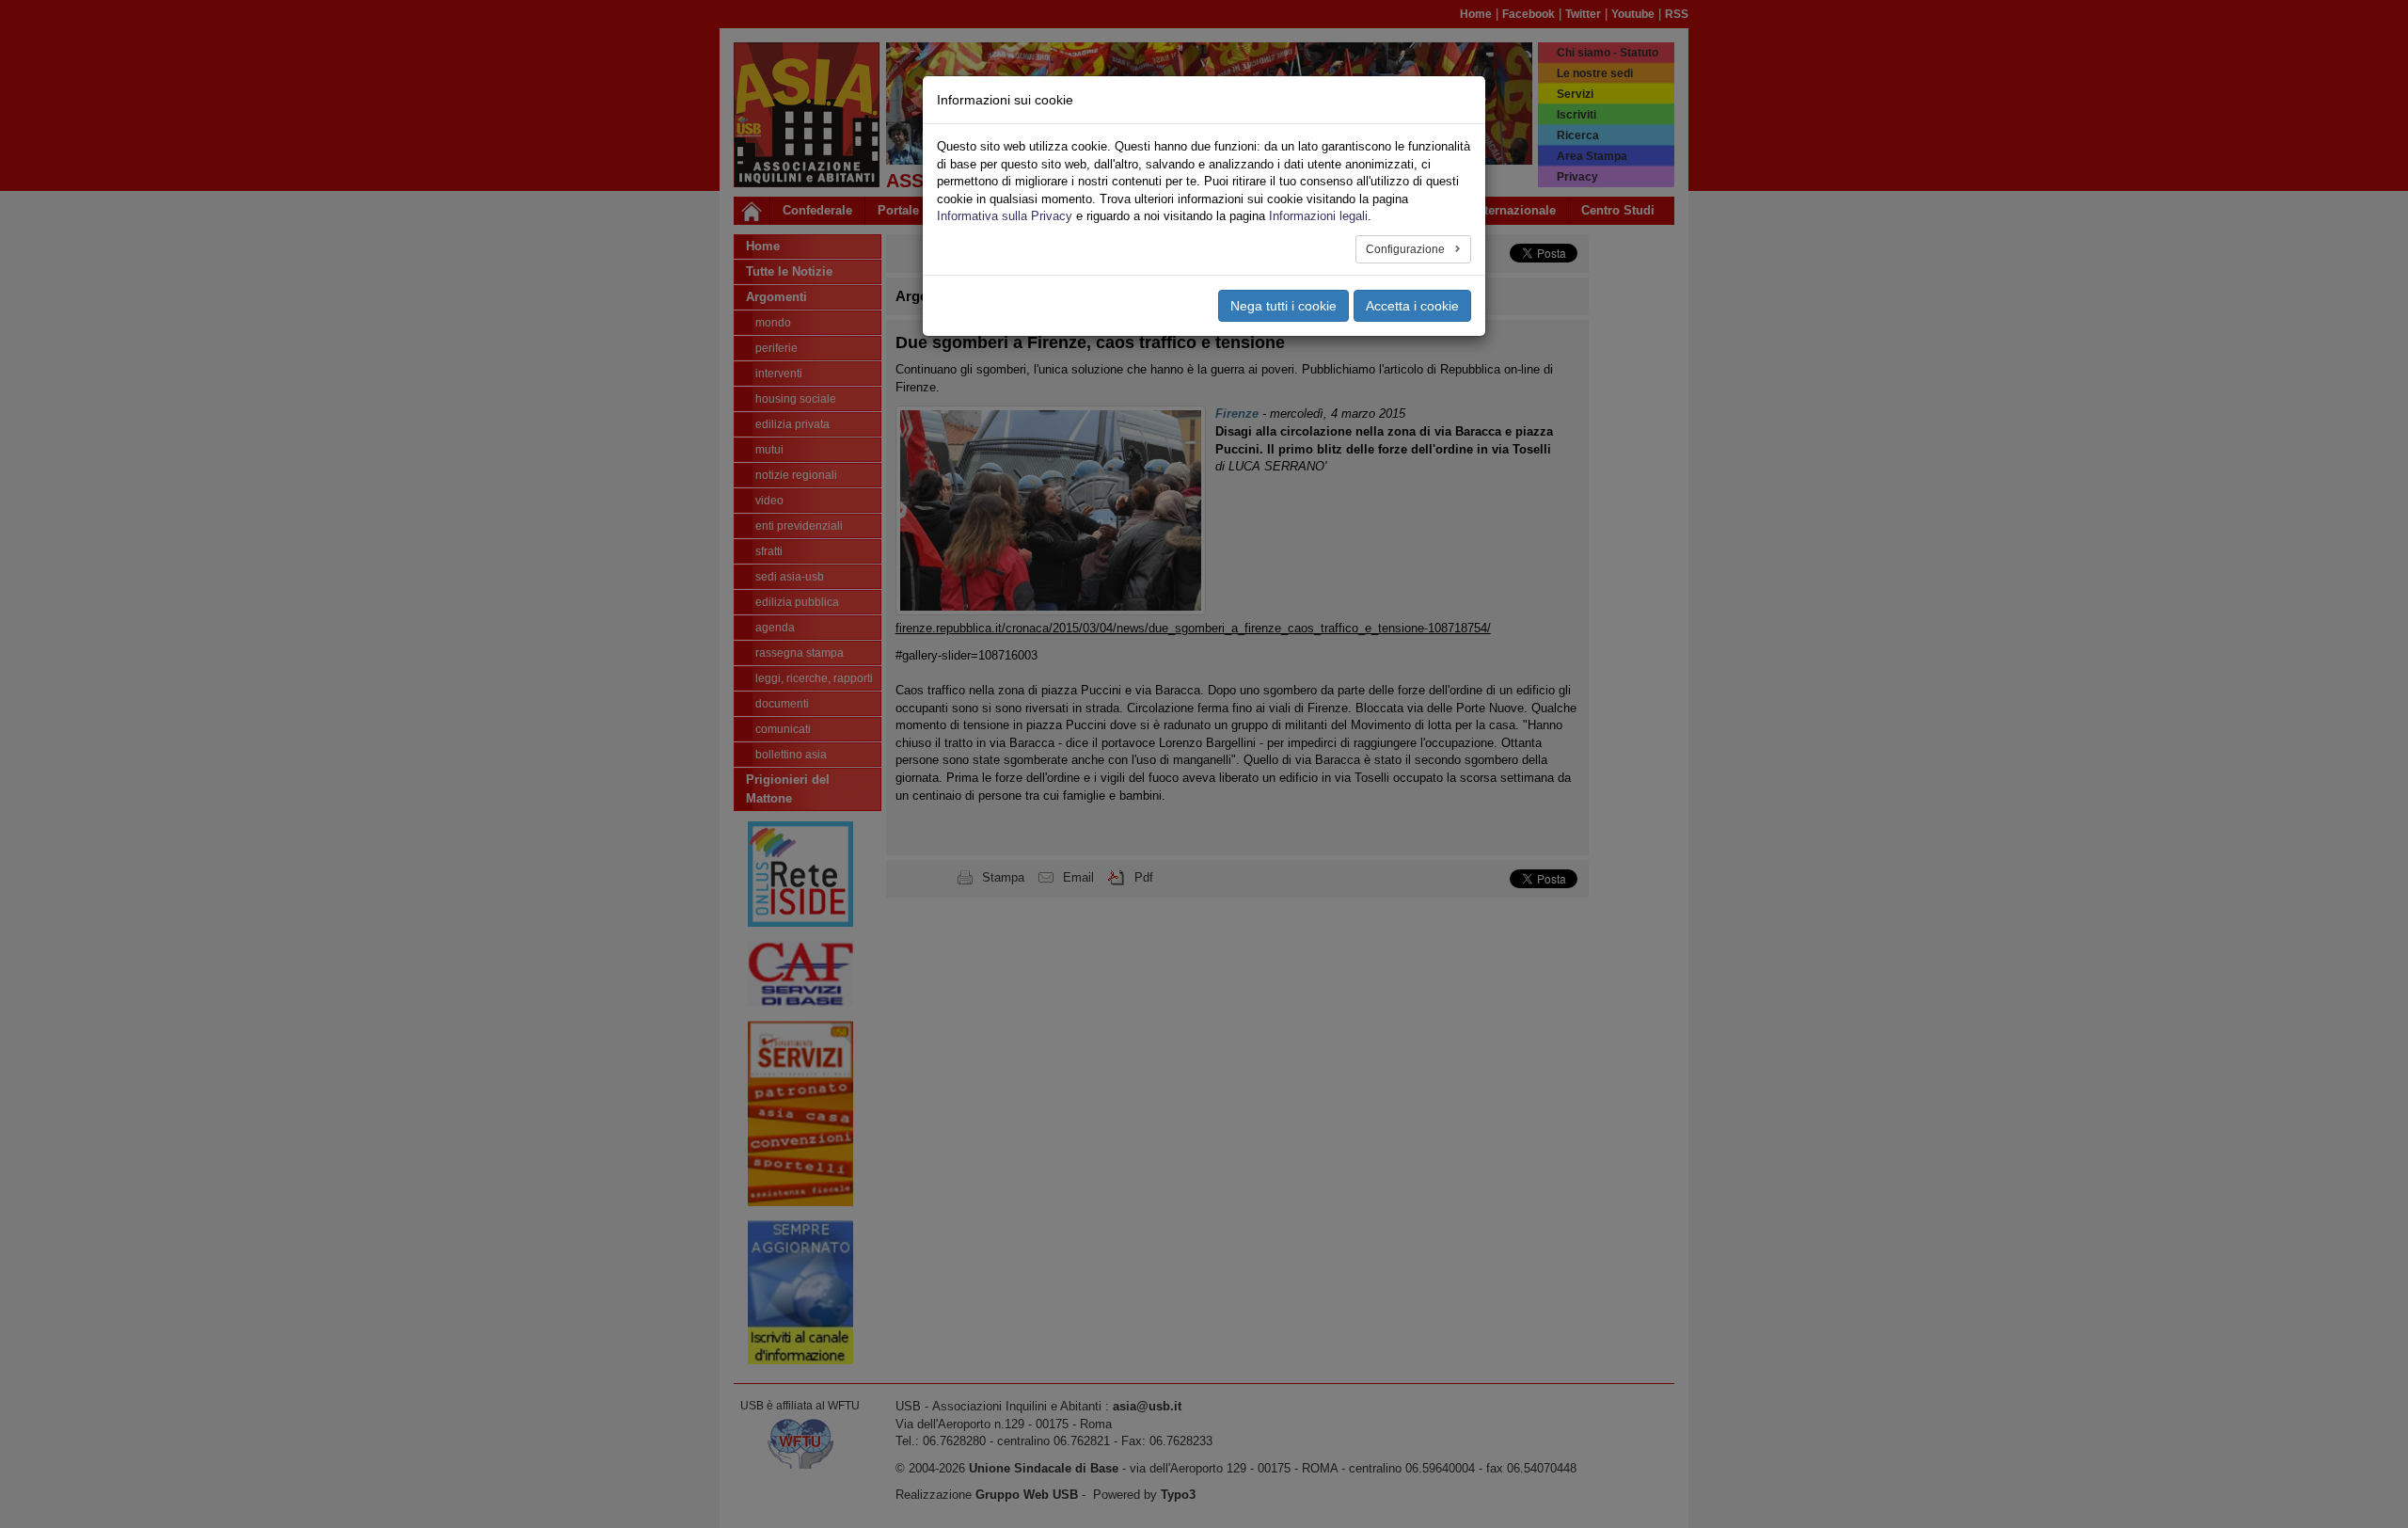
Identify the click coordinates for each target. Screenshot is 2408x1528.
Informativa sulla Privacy (1005, 216)
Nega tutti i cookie (1283, 306)
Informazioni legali (1318, 216)
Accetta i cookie (1412, 306)
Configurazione (1407, 249)
